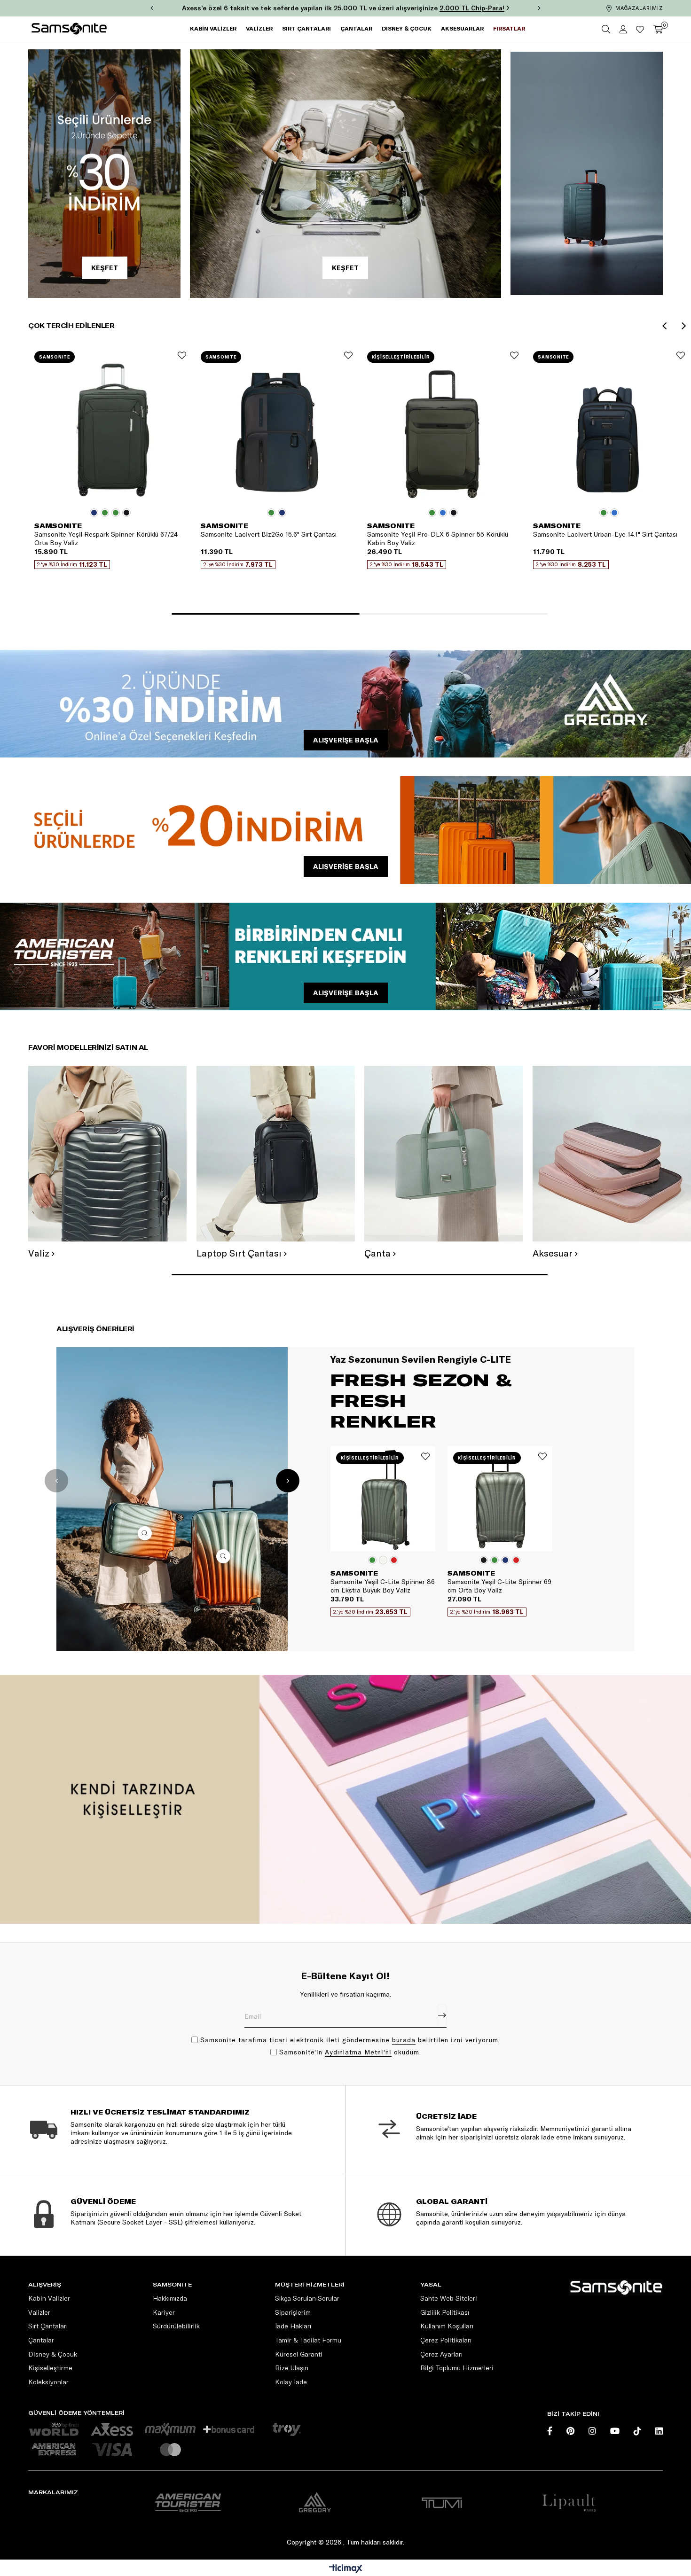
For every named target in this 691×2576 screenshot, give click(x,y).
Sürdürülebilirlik (176, 2326)
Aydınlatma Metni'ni (358, 2052)
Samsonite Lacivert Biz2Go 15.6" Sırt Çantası (269, 534)
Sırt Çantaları (48, 2326)
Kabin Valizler (49, 2298)
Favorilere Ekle (182, 355)
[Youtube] (615, 2431)
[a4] (442, 2502)
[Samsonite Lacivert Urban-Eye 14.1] (609, 428)
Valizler (39, 2312)
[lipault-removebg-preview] (569, 2502)
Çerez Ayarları (441, 2354)
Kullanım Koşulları (447, 2326)
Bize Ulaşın (292, 2368)
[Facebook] (550, 2431)
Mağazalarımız (639, 8)
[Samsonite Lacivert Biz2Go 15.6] (277, 428)
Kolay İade (291, 2382)
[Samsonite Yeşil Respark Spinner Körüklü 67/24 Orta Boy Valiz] (110, 428)
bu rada (404, 2040)
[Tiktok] (637, 2431)
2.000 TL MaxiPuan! (489, 8)
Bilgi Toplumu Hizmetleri (457, 2368)
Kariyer (164, 2312)
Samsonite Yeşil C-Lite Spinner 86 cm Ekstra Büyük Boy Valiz (383, 1586)
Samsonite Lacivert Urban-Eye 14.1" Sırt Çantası (605, 534)
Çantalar (41, 2340)
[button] (266, 614)
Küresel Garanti (299, 2354)
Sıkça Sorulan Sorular (307, 2298)
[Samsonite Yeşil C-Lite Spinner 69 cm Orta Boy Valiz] (500, 1499)
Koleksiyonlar (48, 2382)
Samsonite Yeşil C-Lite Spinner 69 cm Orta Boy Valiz (499, 1586)
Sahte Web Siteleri (449, 2298)
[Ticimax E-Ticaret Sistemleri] (346, 2569)
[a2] (315, 2502)
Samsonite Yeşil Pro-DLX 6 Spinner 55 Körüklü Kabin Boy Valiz (438, 539)
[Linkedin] (659, 2431)
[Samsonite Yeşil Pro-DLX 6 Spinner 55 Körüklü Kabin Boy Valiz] (443, 428)
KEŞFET (105, 268)
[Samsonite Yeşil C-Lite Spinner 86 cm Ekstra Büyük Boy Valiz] (383, 1499)
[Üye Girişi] (623, 29)
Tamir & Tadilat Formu (308, 2340)
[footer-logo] (616, 2287)
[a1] (188, 2502)
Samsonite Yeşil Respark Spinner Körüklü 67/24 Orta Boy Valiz (106, 539)
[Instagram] (592, 2431)
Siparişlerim (293, 2312)
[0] (658, 29)
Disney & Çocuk (53, 2354)
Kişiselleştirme (50, 2368)
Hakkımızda (170, 2298)
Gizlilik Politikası (445, 2312)
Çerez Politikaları (446, 2340)
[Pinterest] (570, 2431)
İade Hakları (293, 2326)
